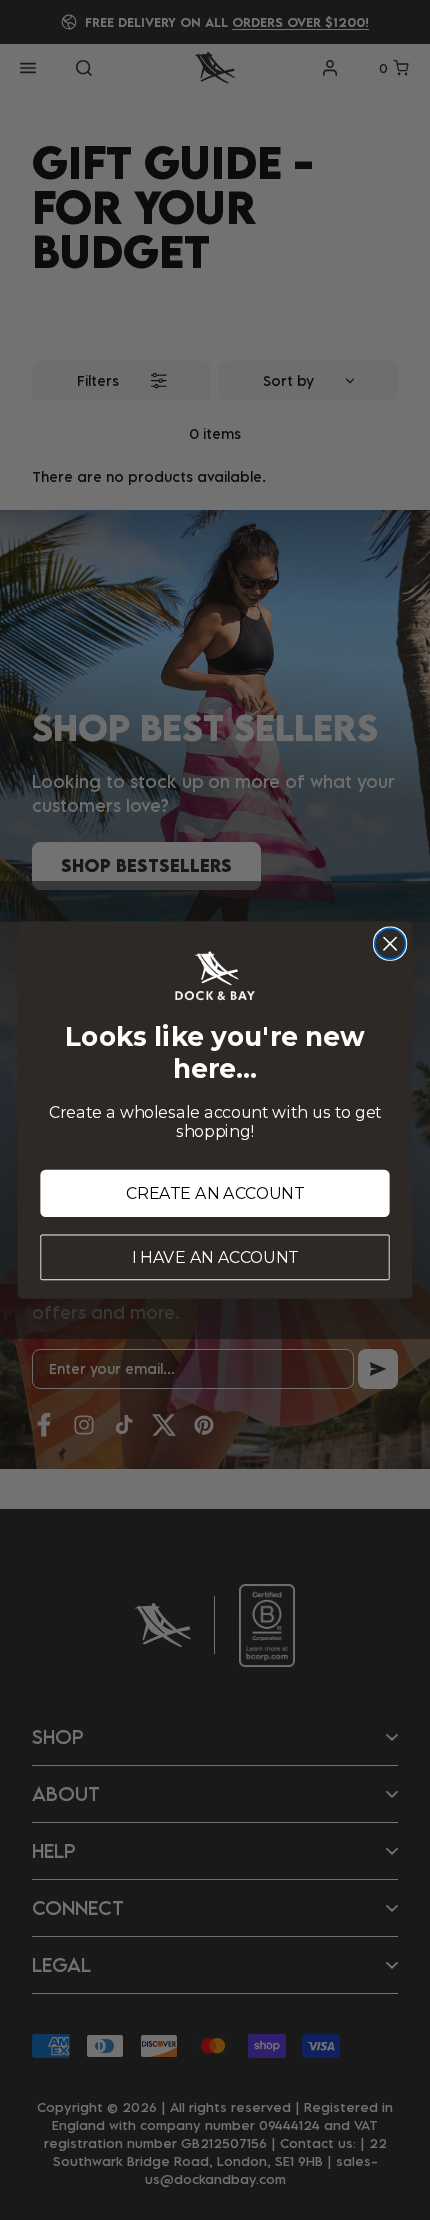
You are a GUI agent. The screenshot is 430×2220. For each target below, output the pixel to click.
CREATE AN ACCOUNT (215, 1193)
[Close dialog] (390, 943)
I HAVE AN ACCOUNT (215, 1257)
